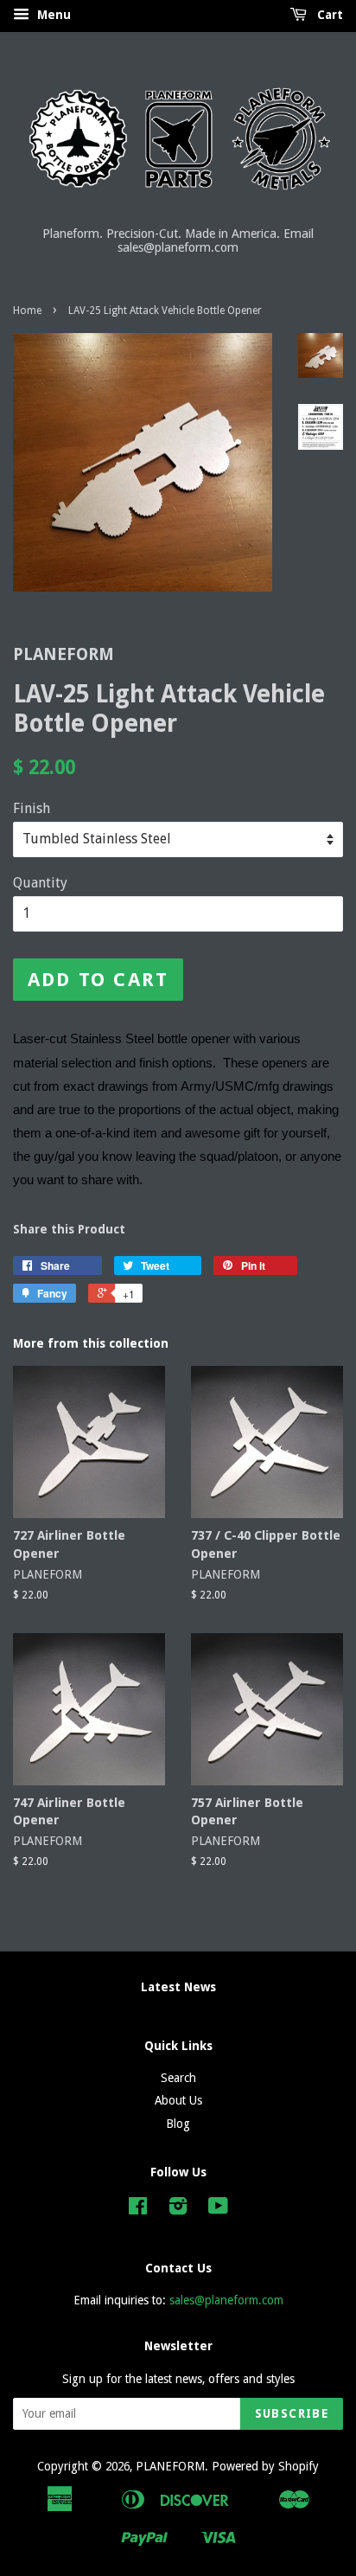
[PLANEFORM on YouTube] (218, 2209)
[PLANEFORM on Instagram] (178, 2209)
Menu (52, 15)
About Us (178, 2100)
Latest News (178, 1987)
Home (27, 311)
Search (178, 2078)
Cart (328, 15)
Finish (32, 808)
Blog (178, 2124)
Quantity (40, 883)
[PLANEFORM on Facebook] (138, 2209)
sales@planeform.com (226, 2300)
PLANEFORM (170, 2466)
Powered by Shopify (265, 2466)
